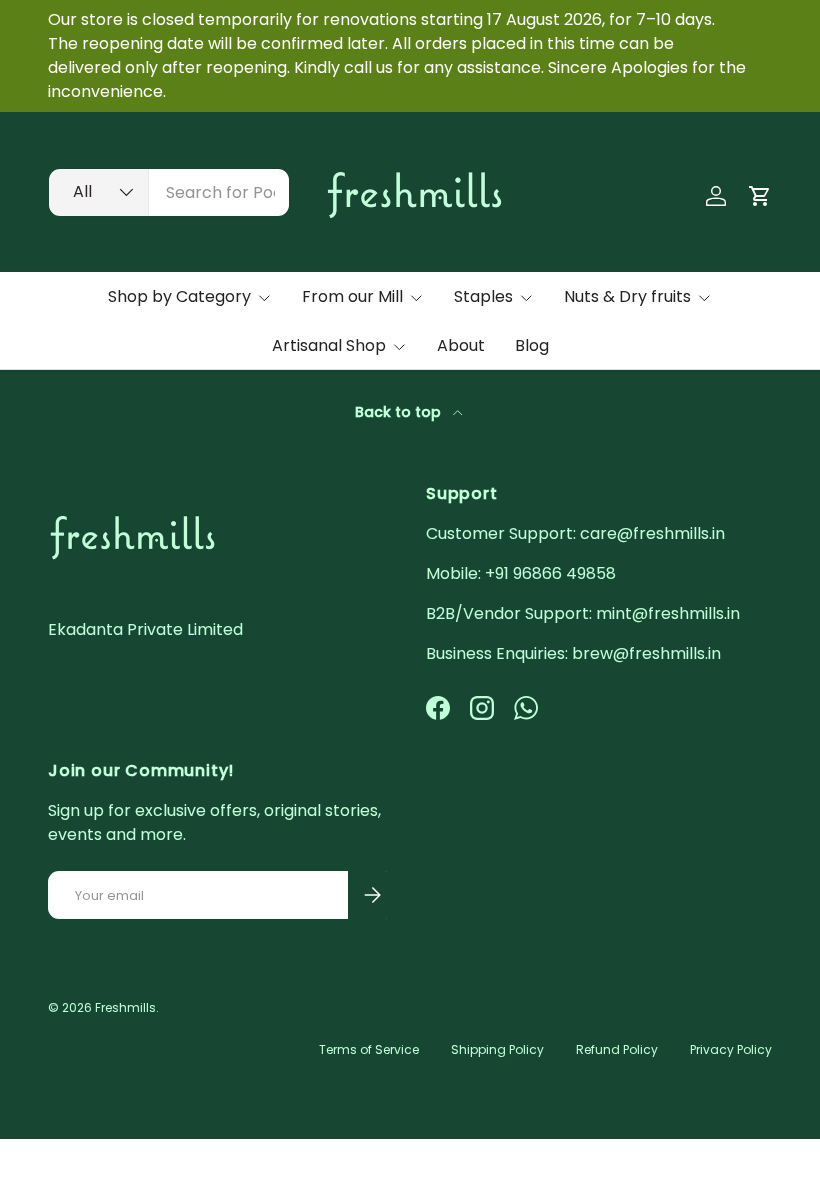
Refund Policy (617, 1049)
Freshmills (125, 1007)
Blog (532, 345)
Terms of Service (369, 1049)
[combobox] (169, 192)
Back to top (400, 412)
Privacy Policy (731, 1049)
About (461, 345)
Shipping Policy (497, 1049)
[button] (760, 196)
